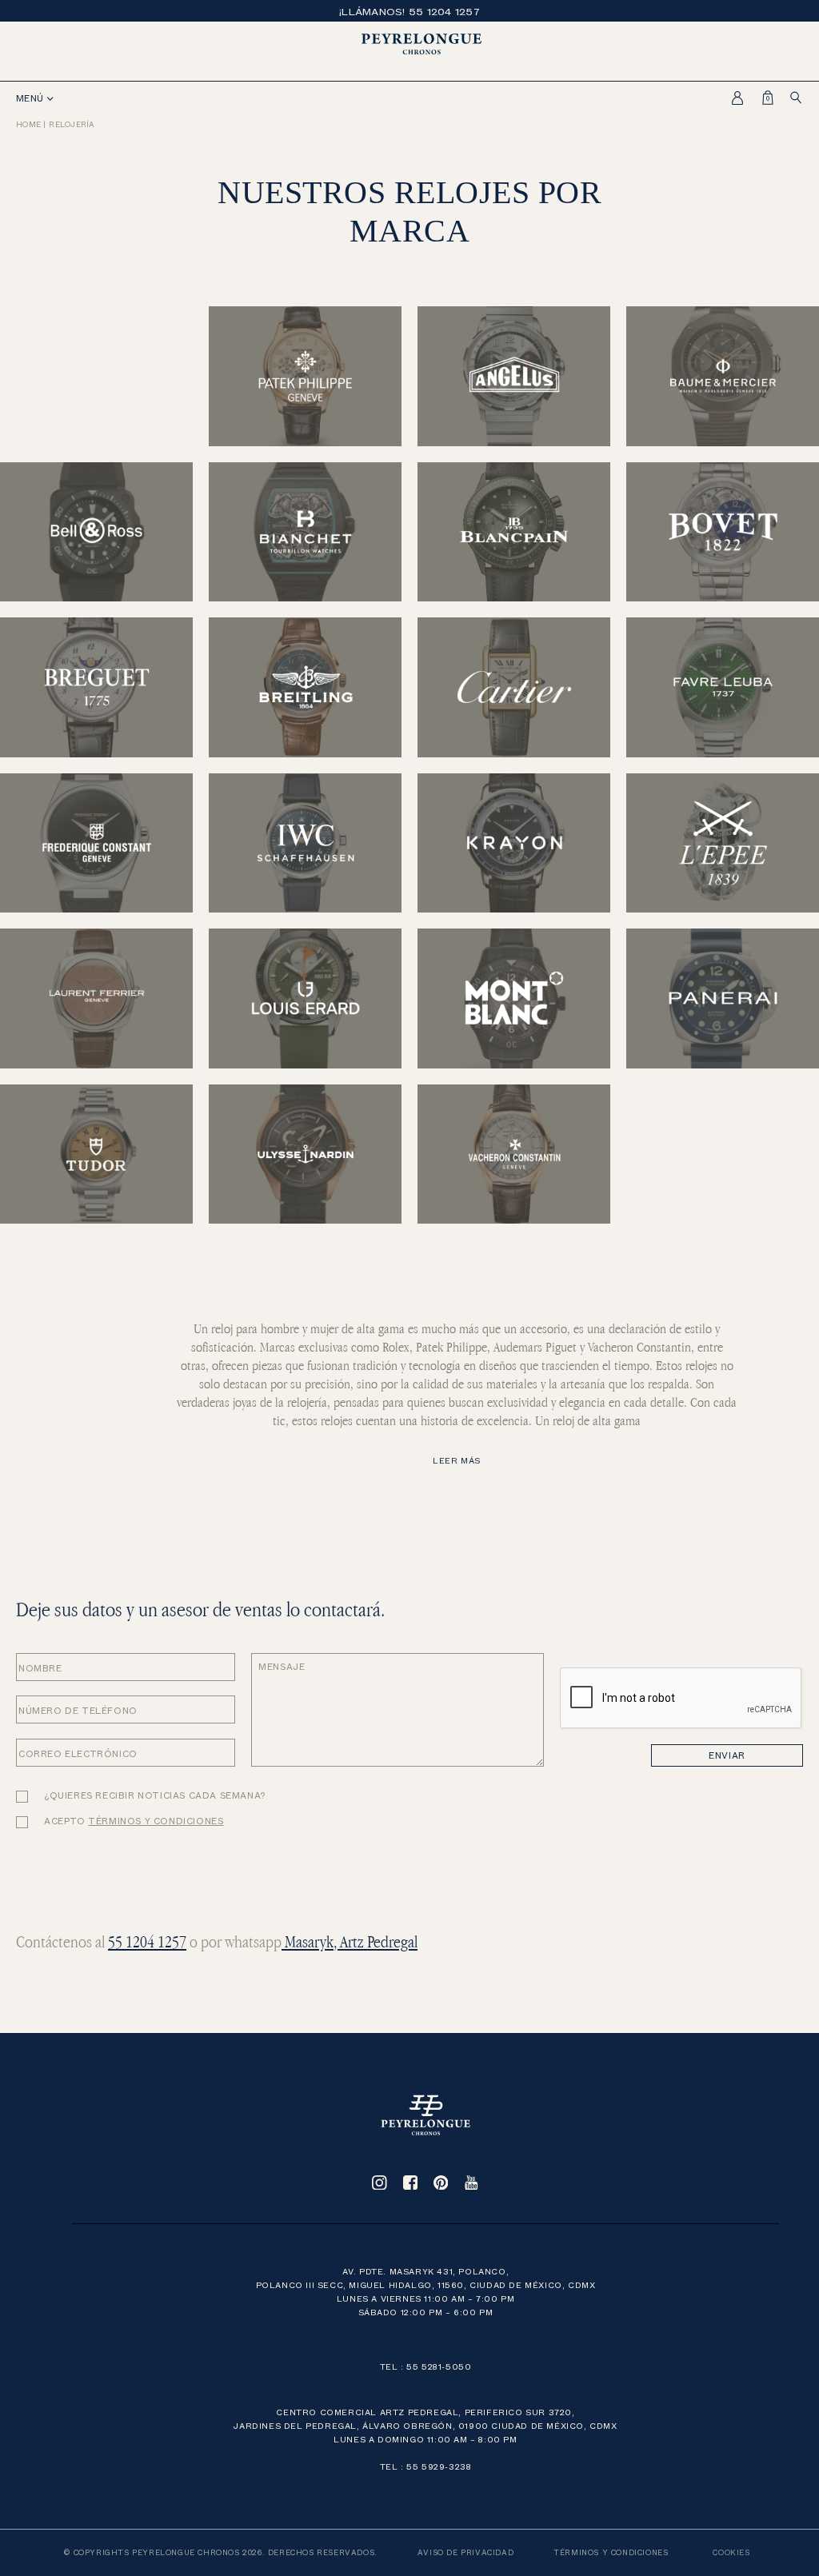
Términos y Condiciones (611, 2552)
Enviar (727, 1755)
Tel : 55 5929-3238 (426, 2466)
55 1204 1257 (147, 1941)
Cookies (731, 2552)
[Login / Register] (733, 98)
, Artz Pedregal (376, 1941)
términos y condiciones (156, 1821)
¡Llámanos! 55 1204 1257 (409, 11)
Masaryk (308, 1941)
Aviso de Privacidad (465, 2552)
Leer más (457, 1460)
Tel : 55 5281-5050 (426, 2366)
